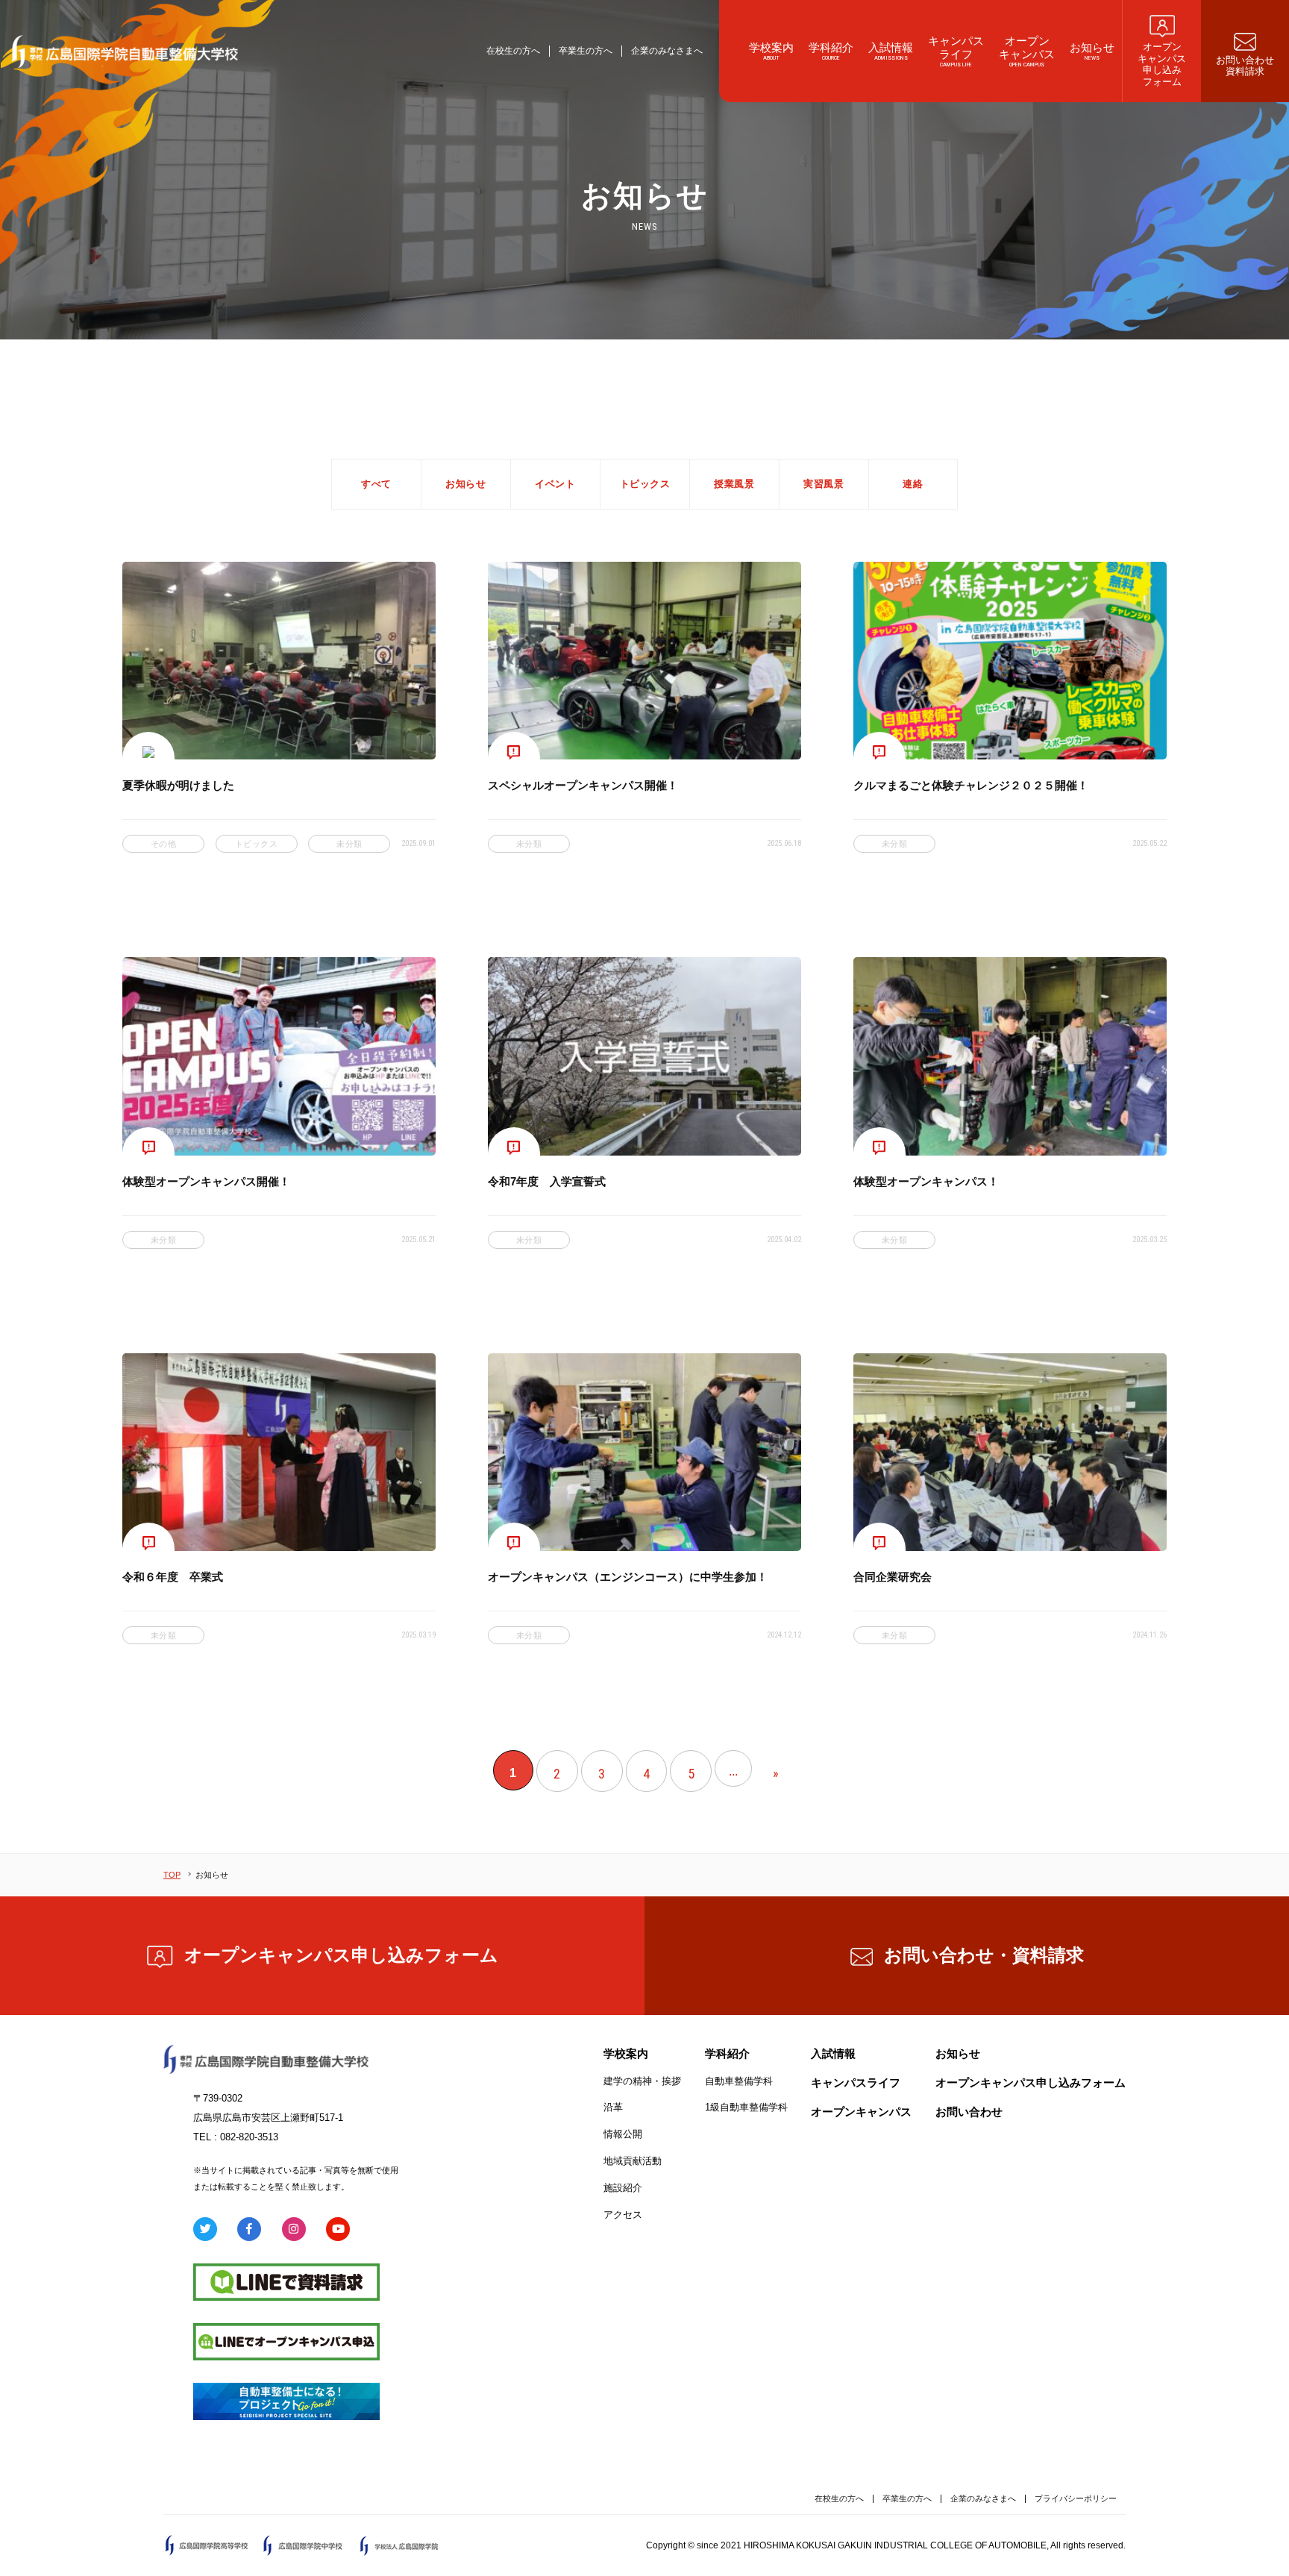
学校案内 (626, 2053)
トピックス (645, 484)
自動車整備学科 (739, 2081)
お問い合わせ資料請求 (984, 1955)
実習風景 (824, 484)
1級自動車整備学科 (746, 2107)
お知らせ (465, 484)
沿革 (613, 2107)
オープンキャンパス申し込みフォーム (341, 1955)
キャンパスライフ (856, 2083)
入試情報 (833, 2053)
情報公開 (623, 2134)
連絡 (913, 484)
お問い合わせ (969, 2112)
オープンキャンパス (861, 2112)
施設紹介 (623, 2188)
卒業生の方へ (586, 51)
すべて (376, 484)
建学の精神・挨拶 (642, 2081)
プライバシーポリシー (1076, 2498)
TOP (172, 1875)
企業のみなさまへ (667, 51)
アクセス (623, 2215)
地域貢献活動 (633, 2161)
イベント (555, 484)
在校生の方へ (513, 51)
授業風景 (734, 484)
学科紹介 (727, 2053)
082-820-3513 (249, 2137)
